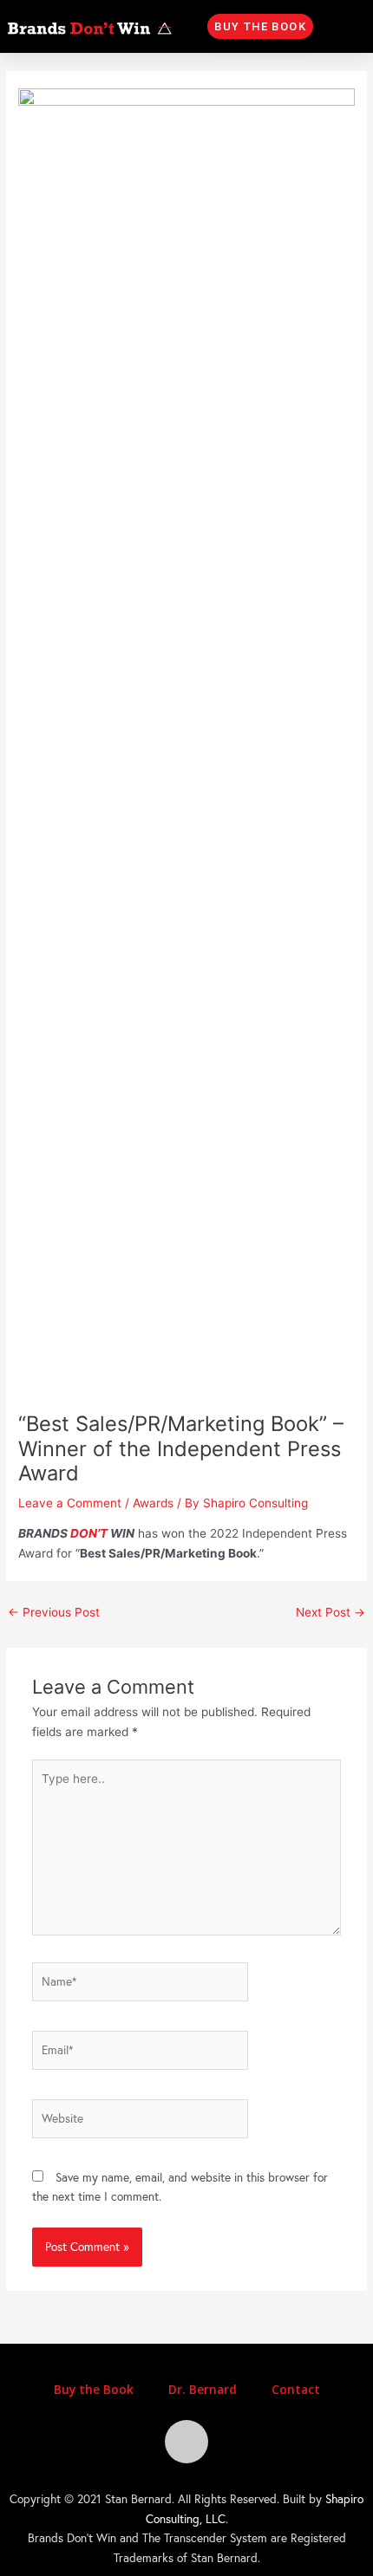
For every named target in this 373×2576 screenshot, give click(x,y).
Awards (153, 1503)
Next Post (330, 1612)
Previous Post (54, 1612)
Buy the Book (94, 2389)
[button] (260, 26)
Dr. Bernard (203, 2389)
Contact (296, 2389)
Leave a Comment (70, 1503)
